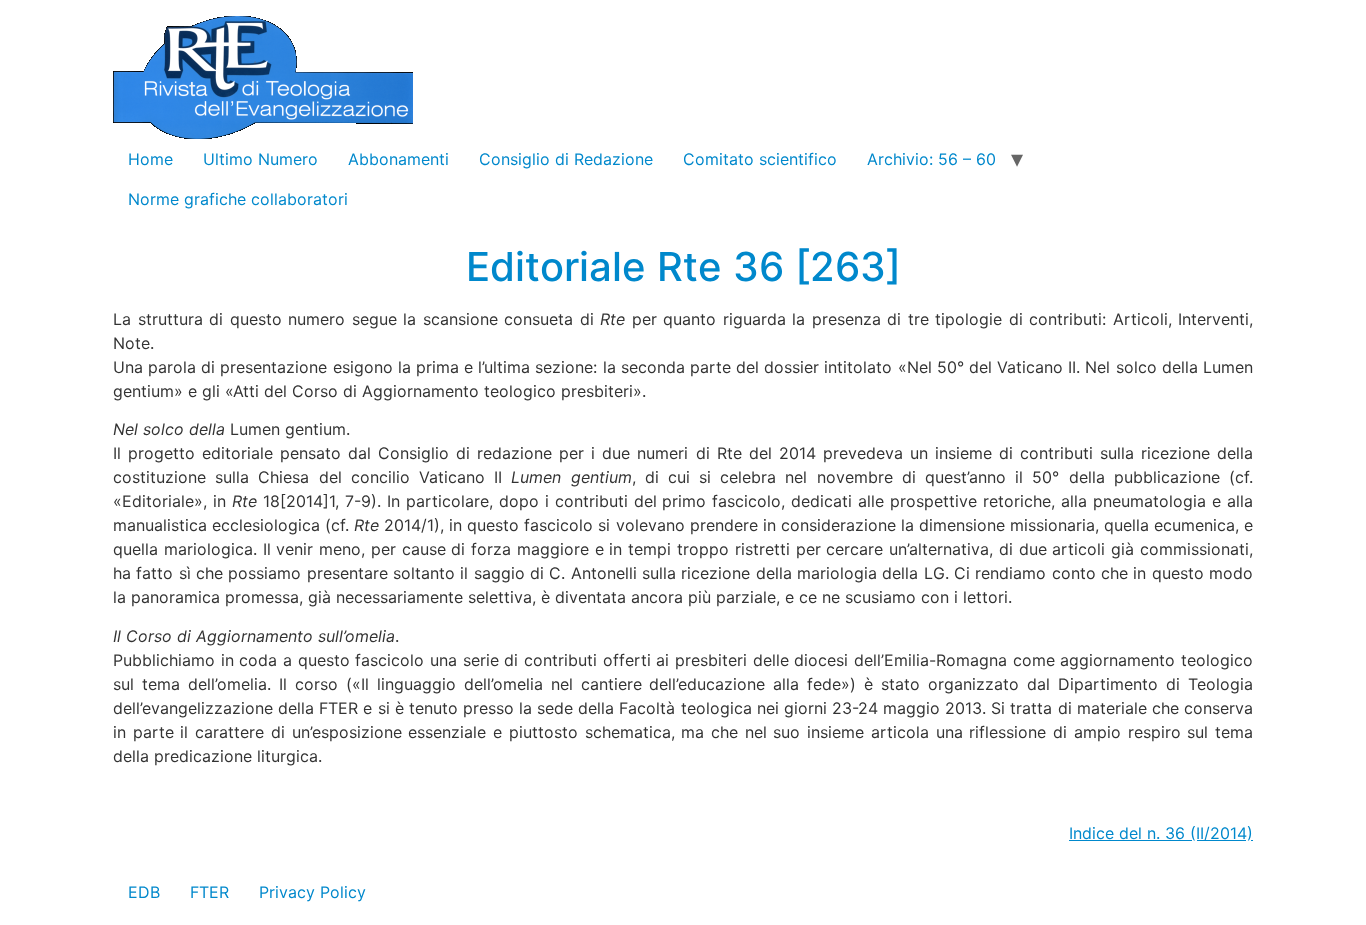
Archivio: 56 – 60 (931, 159)
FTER (209, 892)
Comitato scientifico (760, 159)
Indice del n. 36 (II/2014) (1161, 833)
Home (150, 159)
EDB (144, 892)
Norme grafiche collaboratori (238, 199)
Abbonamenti (398, 159)
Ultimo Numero (260, 159)
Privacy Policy (312, 892)
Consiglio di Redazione (566, 159)
